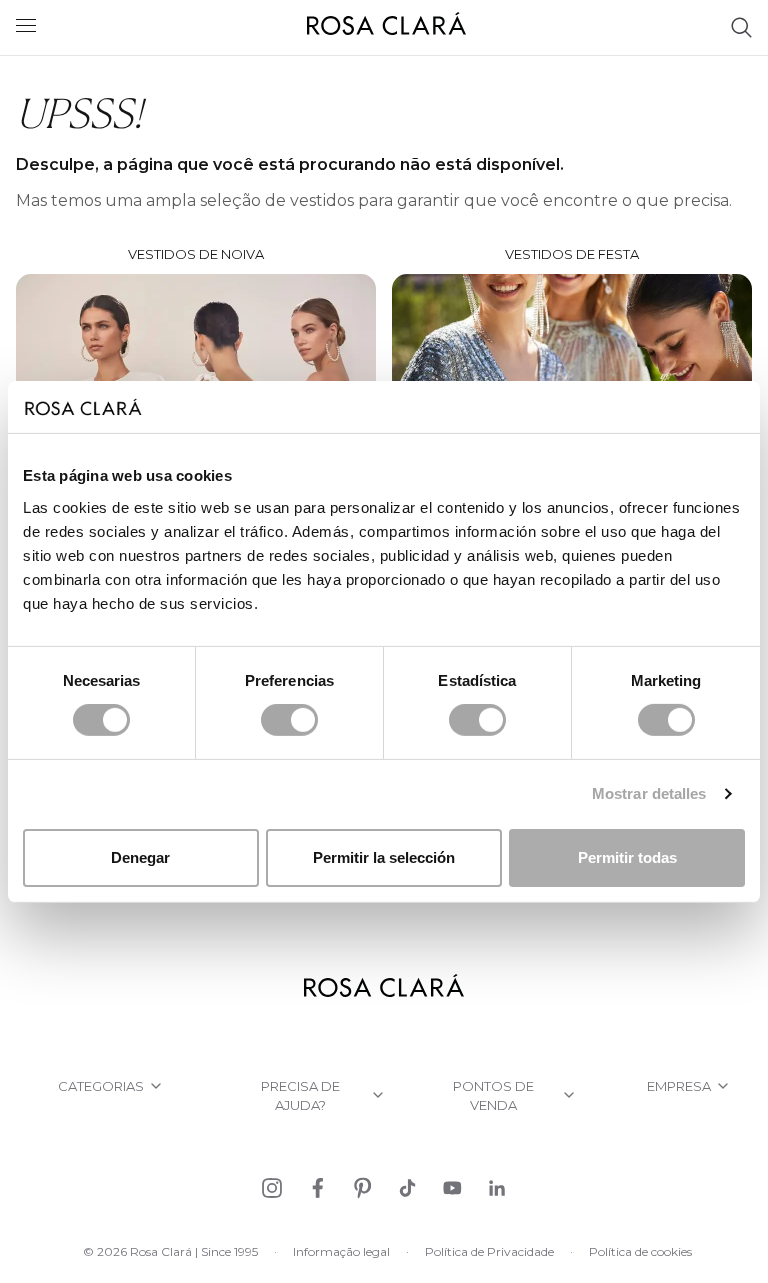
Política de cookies (640, 1251)
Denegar (140, 857)
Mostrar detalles (649, 793)
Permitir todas (627, 857)
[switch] (289, 720)
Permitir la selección (384, 857)
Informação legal (341, 1251)
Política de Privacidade (489, 1251)
